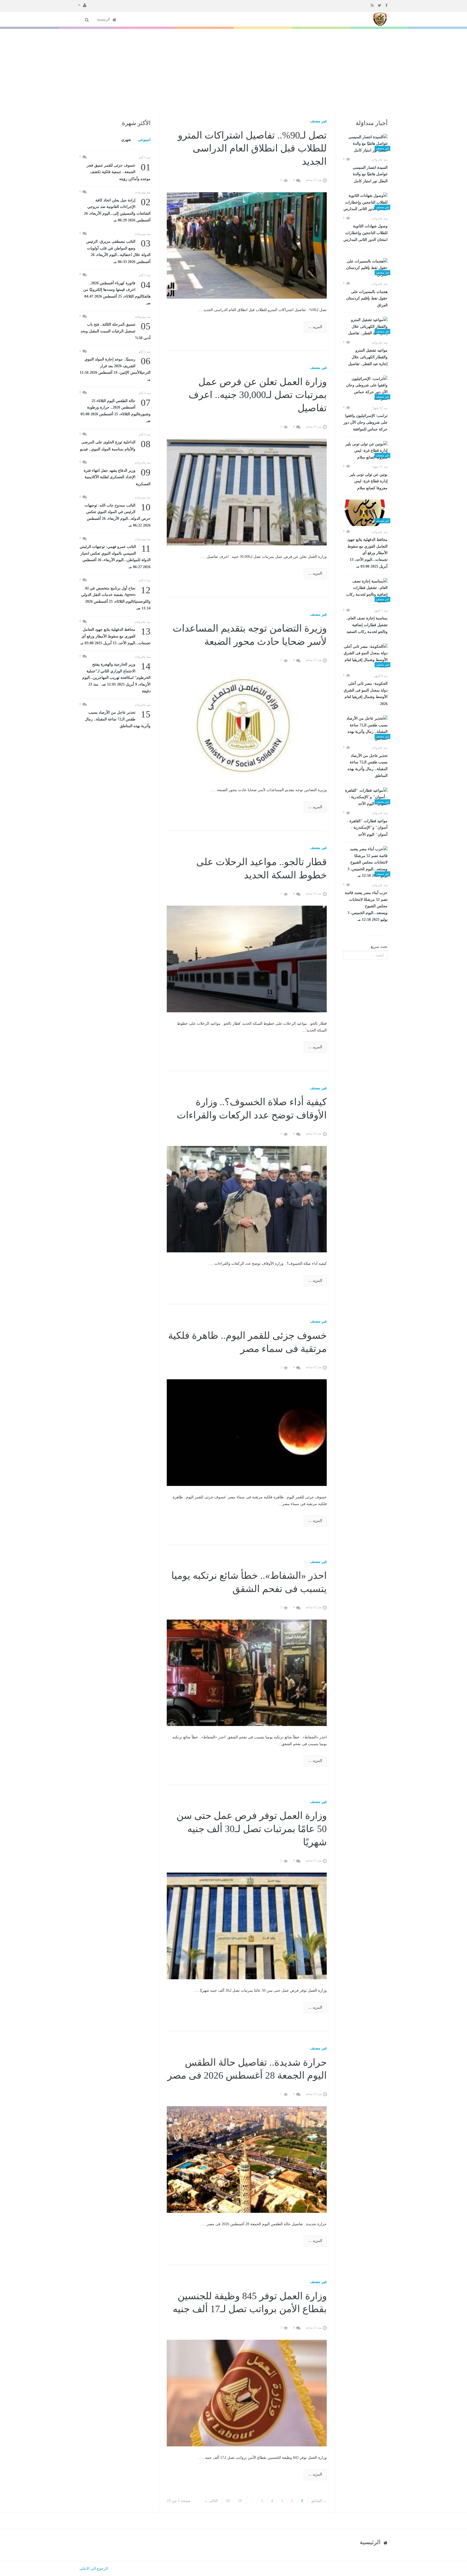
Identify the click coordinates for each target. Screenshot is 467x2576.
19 (240, 2501)
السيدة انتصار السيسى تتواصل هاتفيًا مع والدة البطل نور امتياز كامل (370, 174)
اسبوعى (144, 140)
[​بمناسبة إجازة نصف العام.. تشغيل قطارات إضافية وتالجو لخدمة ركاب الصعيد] (365, 591)
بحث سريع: (379, 947)
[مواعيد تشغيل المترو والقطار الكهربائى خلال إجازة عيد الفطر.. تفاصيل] (365, 327)
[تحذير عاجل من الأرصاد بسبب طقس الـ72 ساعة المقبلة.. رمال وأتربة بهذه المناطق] (365, 729)
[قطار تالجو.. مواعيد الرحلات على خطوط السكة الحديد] (247, 959)
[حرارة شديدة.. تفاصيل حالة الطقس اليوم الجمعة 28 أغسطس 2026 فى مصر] (247, 2159)
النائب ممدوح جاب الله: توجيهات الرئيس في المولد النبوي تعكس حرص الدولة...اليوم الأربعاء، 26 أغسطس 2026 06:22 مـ (118, 515)
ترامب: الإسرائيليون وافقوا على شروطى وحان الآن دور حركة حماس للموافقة (366, 422)
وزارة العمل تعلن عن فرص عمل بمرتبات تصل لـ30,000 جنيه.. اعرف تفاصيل (258, 395)
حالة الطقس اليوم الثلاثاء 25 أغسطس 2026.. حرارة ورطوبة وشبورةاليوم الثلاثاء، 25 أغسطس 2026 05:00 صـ (116, 410)
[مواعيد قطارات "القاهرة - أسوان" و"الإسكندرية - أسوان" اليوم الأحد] (365, 797)
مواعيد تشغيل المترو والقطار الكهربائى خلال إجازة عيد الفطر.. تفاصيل (368, 357)
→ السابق (319, 2501)
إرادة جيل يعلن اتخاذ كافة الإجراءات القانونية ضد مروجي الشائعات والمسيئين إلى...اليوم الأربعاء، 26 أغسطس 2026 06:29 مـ (117, 210)
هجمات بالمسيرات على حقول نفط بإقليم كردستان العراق (367, 299)
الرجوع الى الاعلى (94, 2569)
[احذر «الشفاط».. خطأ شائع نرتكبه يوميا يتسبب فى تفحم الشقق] (247, 1672)
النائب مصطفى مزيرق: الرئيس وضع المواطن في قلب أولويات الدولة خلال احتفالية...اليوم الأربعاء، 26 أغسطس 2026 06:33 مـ (118, 251)
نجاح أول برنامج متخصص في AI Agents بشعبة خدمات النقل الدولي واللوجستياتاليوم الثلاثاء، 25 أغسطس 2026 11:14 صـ (116, 598)
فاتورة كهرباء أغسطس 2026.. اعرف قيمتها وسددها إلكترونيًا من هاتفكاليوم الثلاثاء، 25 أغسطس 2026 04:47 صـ (117, 293)
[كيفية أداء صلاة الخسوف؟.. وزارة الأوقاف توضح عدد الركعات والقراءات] (247, 1199)
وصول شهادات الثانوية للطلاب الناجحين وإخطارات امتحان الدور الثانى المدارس (366, 233)
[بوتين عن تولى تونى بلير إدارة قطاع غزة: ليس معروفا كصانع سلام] (365, 451)
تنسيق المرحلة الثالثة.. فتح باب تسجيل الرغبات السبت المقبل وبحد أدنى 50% (116, 331)
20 (228, 2501)
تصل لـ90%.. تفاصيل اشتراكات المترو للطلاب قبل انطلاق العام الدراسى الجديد (252, 148)
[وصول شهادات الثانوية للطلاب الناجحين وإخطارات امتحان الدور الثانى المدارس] (365, 203)
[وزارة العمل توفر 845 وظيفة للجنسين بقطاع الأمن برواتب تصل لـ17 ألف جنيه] (247, 2393)
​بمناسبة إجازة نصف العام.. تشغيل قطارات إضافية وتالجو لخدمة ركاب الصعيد (367, 625)
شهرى (126, 140)
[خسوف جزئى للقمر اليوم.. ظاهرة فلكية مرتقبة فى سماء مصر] (247, 1432)
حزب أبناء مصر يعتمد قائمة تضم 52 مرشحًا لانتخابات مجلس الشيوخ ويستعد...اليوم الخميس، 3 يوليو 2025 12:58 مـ (366, 906)
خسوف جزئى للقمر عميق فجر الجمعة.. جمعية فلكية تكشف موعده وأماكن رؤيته (119, 172)
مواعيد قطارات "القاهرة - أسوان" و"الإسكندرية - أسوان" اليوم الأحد (367, 828)
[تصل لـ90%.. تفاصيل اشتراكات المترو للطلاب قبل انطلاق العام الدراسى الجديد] (247, 245)
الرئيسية (104, 19)
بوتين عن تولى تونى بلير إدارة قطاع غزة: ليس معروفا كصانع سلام (369, 481)
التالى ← (211, 2501)
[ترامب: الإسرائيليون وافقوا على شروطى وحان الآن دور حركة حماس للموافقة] (365, 389)
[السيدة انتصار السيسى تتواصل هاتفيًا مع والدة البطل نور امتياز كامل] (365, 144)
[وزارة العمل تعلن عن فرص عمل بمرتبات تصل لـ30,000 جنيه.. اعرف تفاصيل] (247, 492)
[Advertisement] (234, 69)
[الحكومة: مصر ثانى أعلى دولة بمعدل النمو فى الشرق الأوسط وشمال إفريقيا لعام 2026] (365, 657)
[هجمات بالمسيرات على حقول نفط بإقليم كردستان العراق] (365, 268)
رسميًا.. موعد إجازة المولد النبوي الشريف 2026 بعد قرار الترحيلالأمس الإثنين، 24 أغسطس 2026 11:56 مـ (115, 369)
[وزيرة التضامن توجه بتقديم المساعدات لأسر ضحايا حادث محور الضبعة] (247, 725)
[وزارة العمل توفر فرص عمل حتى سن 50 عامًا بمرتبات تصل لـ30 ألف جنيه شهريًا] (247, 1926)
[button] (82, 5)
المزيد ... (315, 327)
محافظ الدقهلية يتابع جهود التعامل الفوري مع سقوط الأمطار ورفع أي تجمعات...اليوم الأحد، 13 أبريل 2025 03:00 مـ (367, 553)
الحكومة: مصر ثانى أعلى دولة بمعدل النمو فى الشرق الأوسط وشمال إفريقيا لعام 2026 (366, 694)
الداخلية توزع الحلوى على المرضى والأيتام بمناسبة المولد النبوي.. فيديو (115, 445)
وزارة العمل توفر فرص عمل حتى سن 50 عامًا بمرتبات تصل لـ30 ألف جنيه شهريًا (252, 1829)
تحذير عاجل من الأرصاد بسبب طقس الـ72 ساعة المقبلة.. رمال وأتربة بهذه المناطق (368, 766)
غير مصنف (318, 121)
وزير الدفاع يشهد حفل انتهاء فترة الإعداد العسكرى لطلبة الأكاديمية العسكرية (117, 477)
